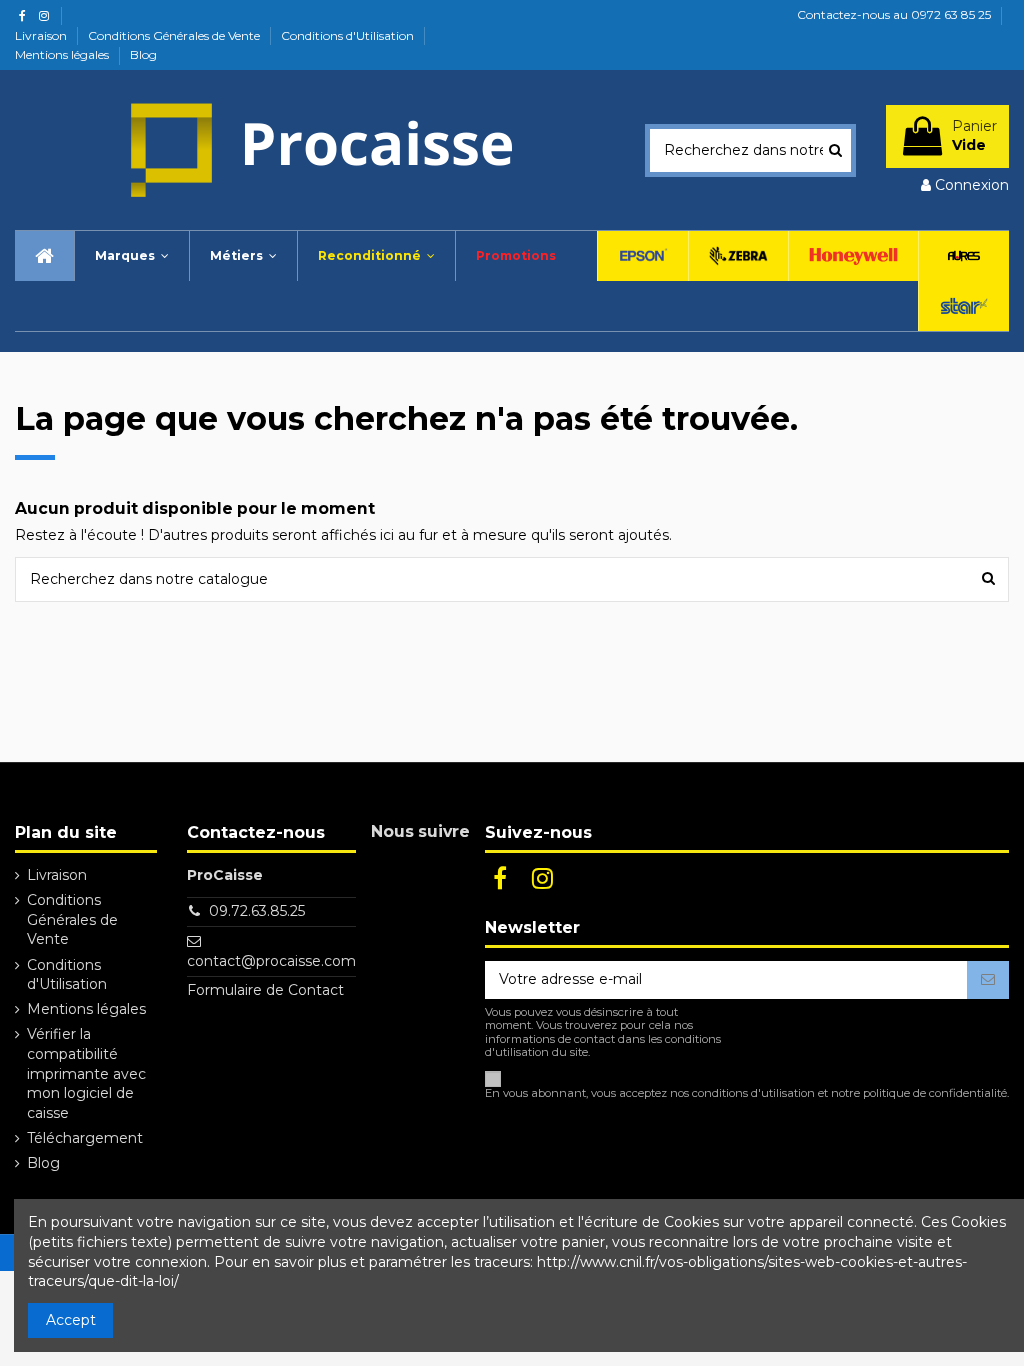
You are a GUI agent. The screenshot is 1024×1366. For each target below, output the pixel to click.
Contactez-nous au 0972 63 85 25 (894, 14)
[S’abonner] (988, 980)
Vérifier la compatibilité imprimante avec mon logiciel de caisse (86, 1073)
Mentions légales (63, 54)
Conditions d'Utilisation (349, 35)
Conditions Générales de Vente (175, 35)
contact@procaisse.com (271, 961)
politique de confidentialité (935, 1093)
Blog (143, 54)
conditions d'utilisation (753, 1093)
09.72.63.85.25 (257, 911)
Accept (71, 1320)
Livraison (42, 35)
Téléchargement (85, 1138)
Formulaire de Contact (265, 990)
